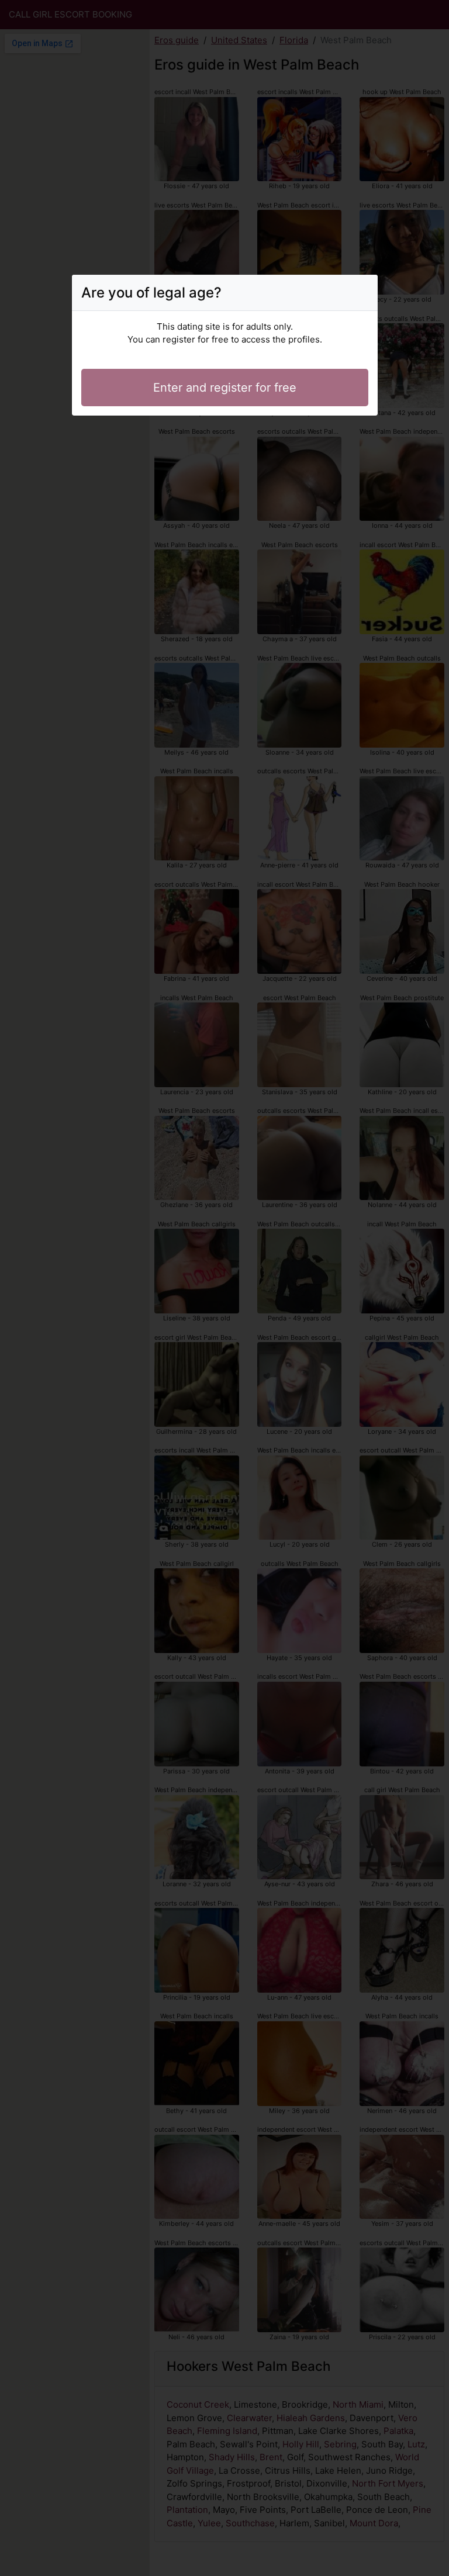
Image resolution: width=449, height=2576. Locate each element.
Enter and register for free (225, 388)
